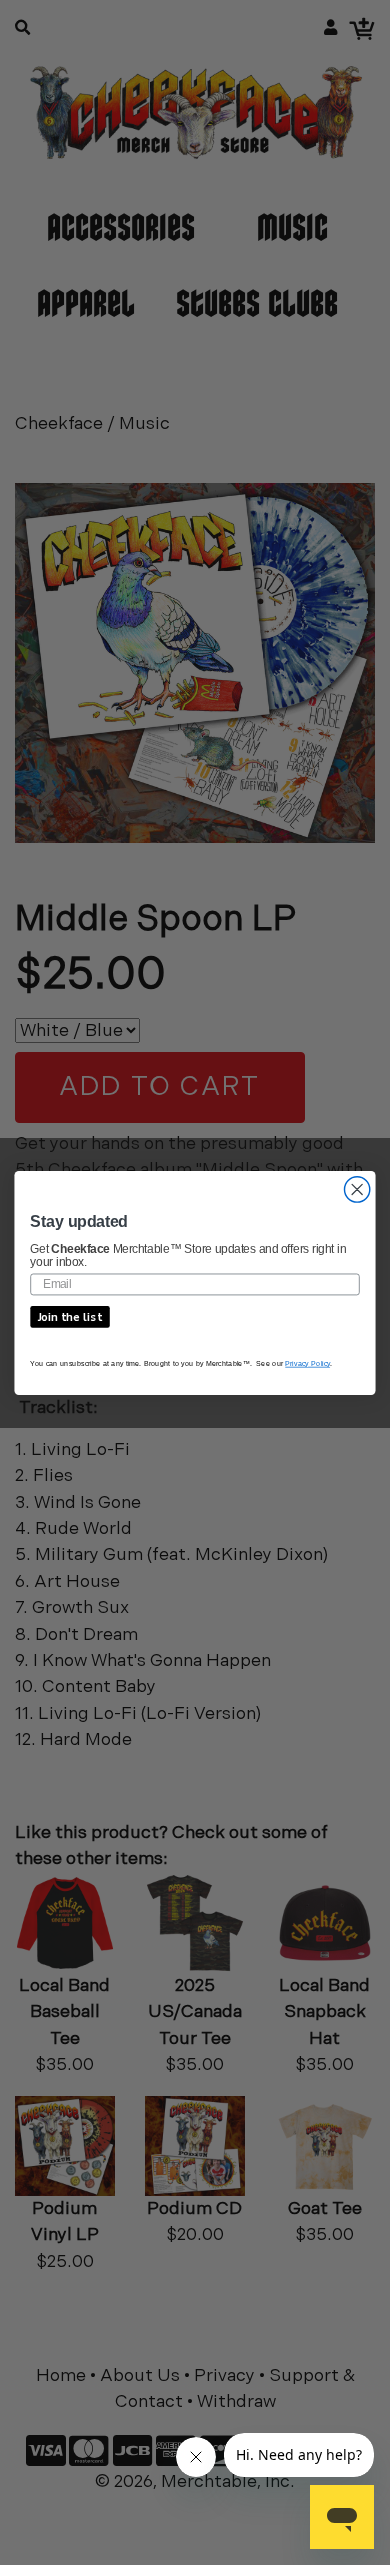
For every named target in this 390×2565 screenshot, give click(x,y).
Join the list (70, 1316)
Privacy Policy (307, 1363)
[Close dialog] (357, 1188)
